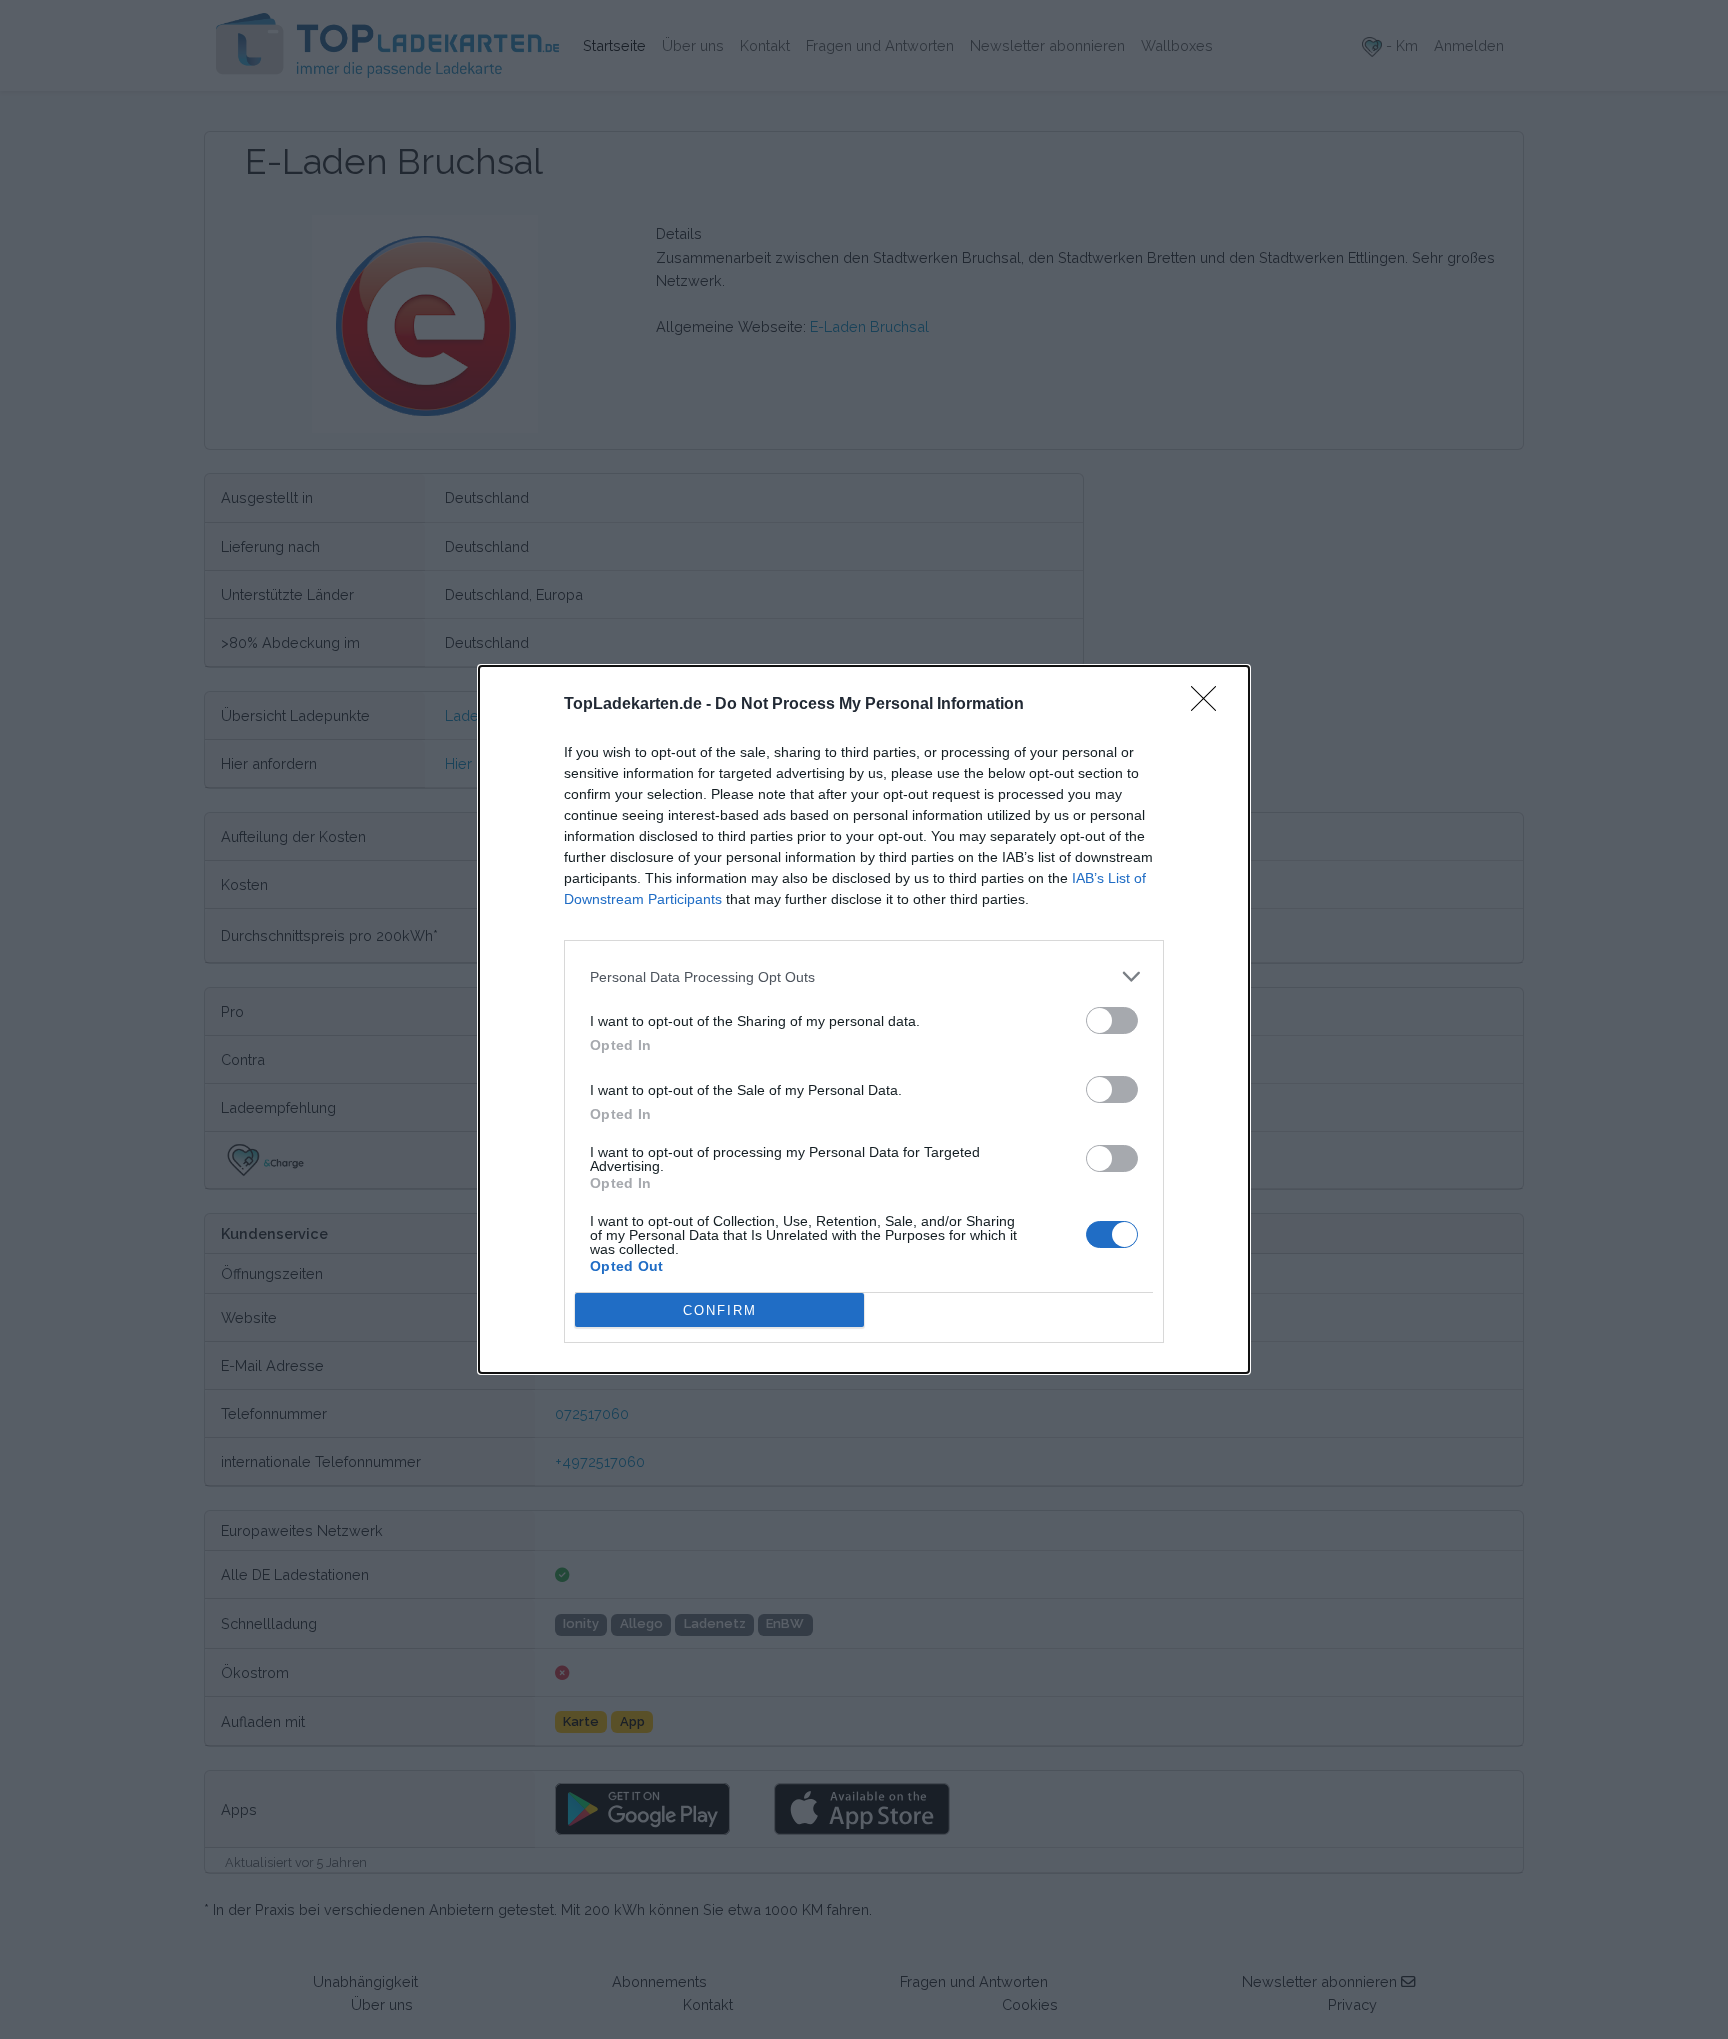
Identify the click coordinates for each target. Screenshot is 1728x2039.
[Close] (1210, 705)
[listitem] (864, 976)
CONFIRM (720, 1310)
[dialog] (864, 1019)
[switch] (1112, 1020)
